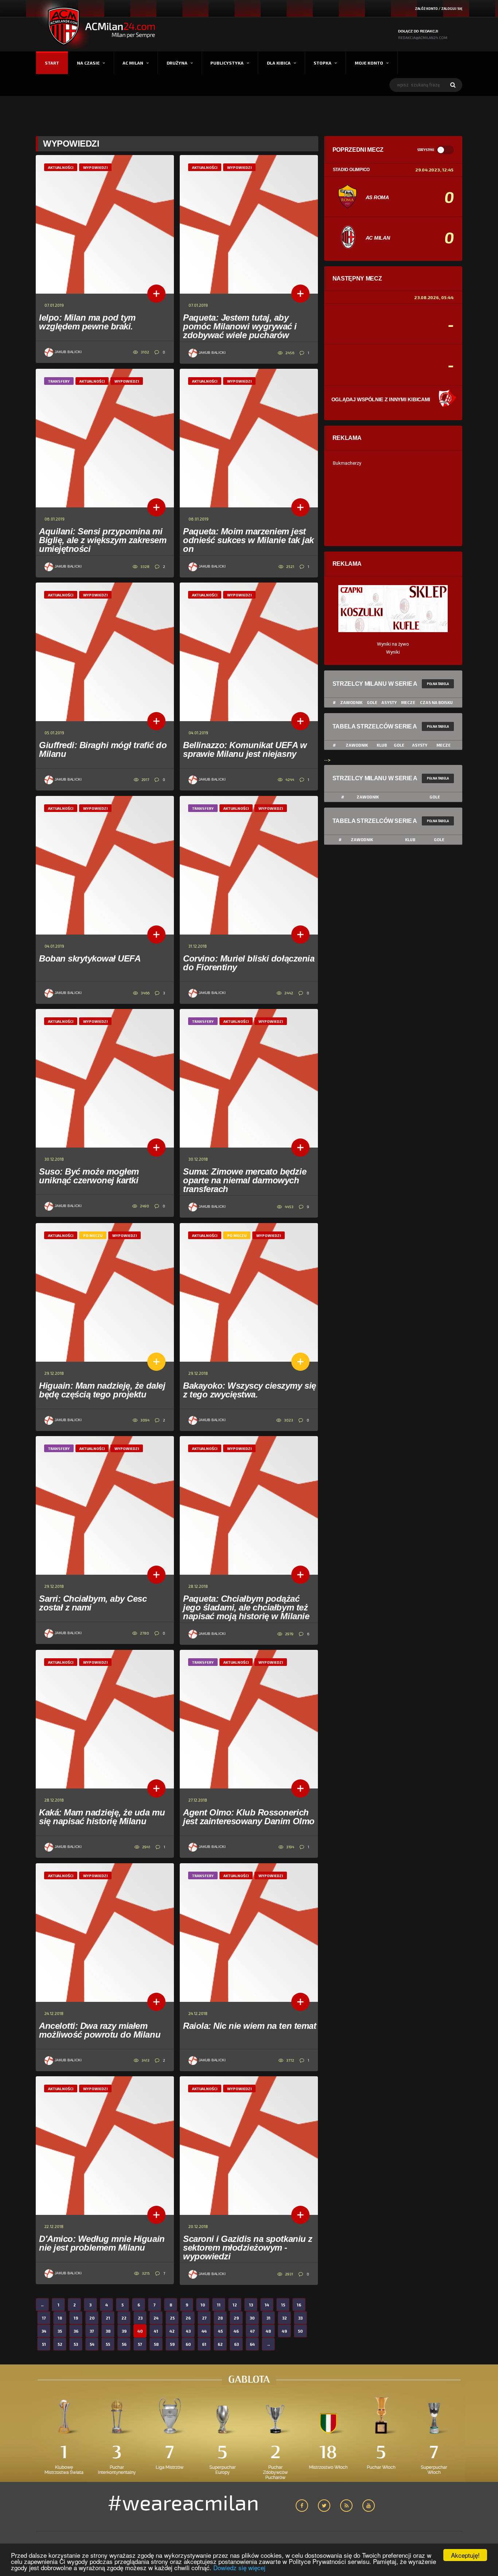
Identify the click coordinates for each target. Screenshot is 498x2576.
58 (156, 2344)
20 (92, 2318)
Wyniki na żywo (393, 644)
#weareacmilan (183, 2502)
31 (269, 2318)
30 (252, 2318)
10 (203, 2305)
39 (124, 2331)
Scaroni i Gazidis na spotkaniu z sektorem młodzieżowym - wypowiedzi (248, 2248)
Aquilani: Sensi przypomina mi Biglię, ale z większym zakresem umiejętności (103, 540)
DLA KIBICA (279, 63)
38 (108, 2331)
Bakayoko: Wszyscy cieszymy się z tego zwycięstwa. (250, 1390)
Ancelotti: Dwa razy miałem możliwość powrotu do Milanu (100, 2030)
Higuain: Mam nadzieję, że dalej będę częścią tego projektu (102, 1390)
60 (188, 2344)
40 (140, 2331)
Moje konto (369, 63)
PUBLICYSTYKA (227, 63)
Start (52, 63)
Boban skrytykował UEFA (90, 958)
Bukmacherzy (347, 463)
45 (220, 2331)
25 (172, 2318)
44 (204, 2331)
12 (235, 2305)
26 (188, 2318)
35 (60, 2331)
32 (285, 2318)
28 (220, 2318)
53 (76, 2344)
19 (76, 2318)
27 (204, 2318)
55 (108, 2344)
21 (108, 2318)
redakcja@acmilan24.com (423, 38)
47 (252, 2331)
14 (267, 2305)
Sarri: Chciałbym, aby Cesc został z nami (93, 1603)
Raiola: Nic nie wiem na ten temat (250, 2026)
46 (236, 2331)
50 (300, 2331)
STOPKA (322, 63)
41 (156, 2331)
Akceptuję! (465, 2555)
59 (172, 2344)
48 (268, 2331)
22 (124, 2318)
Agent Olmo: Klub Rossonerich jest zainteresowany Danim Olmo (249, 1817)
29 (236, 2318)
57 (140, 2344)
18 (60, 2318)
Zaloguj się (452, 9)
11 (219, 2305)
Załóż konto (426, 9)
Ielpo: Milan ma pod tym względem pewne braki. (87, 322)
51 (44, 2344)
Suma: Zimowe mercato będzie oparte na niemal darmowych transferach (245, 1180)
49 (284, 2331)
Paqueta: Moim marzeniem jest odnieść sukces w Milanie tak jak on (248, 540)
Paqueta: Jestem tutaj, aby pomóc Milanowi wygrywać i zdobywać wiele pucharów (240, 326)
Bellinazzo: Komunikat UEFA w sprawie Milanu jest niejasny (245, 749)
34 (44, 2331)
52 (60, 2344)
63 (236, 2344)
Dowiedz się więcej (239, 2567)
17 (44, 2318)
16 (299, 2305)
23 (140, 2318)
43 (188, 2331)
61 (204, 2344)
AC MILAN (133, 63)
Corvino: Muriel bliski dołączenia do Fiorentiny (249, 963)
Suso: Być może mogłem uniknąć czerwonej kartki (89, 1176)
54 (92, 2344)
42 (172, 2331)
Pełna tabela (438, 684)
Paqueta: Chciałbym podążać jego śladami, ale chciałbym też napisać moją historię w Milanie (246, 1607)
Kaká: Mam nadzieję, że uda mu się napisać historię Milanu (102, 1817)
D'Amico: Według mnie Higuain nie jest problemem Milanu (102, 2243)
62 (220, 2344)
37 (92, 2331)
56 (124, 2344)
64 (252, 2344)
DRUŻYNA (177, 63)
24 (156, 2318)
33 (300, 2318)
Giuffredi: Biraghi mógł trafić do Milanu (103, 749)
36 (76, 2331)
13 (251, 2305)
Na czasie (88, 63)
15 (283, 2305)
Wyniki (393, 652)
